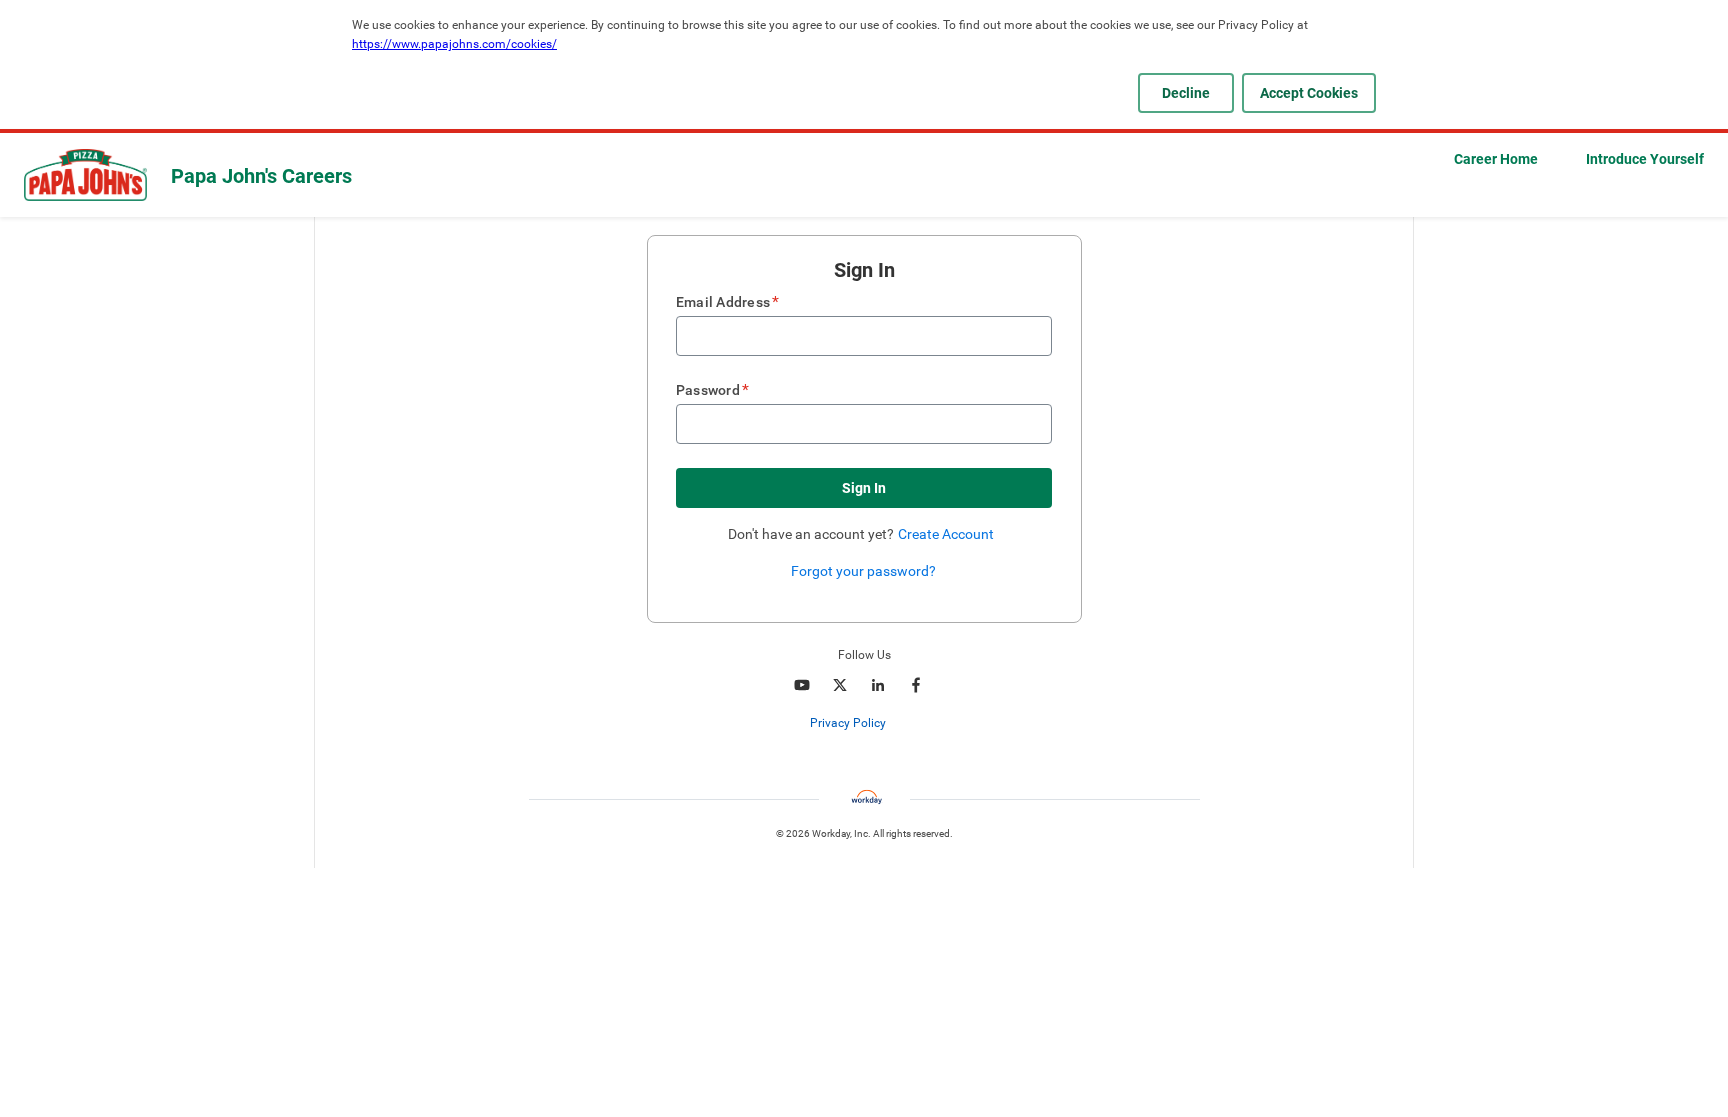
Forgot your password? (863, 571)
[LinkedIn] (878, 685)
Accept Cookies (1309, 93)
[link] (896, 724)
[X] (840, 685)
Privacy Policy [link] (848, 723)
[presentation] (864, 723)
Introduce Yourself (1645, 159)
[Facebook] (916, 685)
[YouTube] (802, 685)
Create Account (946, 534)
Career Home (1496, 159)
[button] (864, 488)
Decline (1186, 93)
